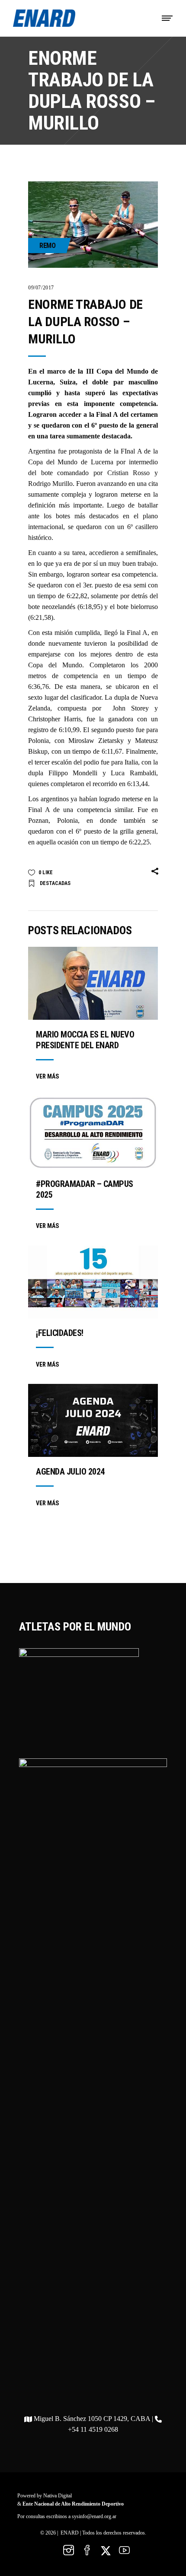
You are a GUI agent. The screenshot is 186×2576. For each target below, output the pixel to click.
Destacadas (55, 883)
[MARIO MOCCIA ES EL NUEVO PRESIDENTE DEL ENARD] (93, 983)
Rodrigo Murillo (50, 484)
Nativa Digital (58, 2496)
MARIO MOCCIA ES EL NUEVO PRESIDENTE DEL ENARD (85, 1040)
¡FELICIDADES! (60, 1333)
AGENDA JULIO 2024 (70, 1472)
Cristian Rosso (129, 473)
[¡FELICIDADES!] (93, 1282)
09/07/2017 (41, 288)
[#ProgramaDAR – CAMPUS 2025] (93, 1133)
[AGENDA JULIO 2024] (93, 1420)
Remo (47, 246)
